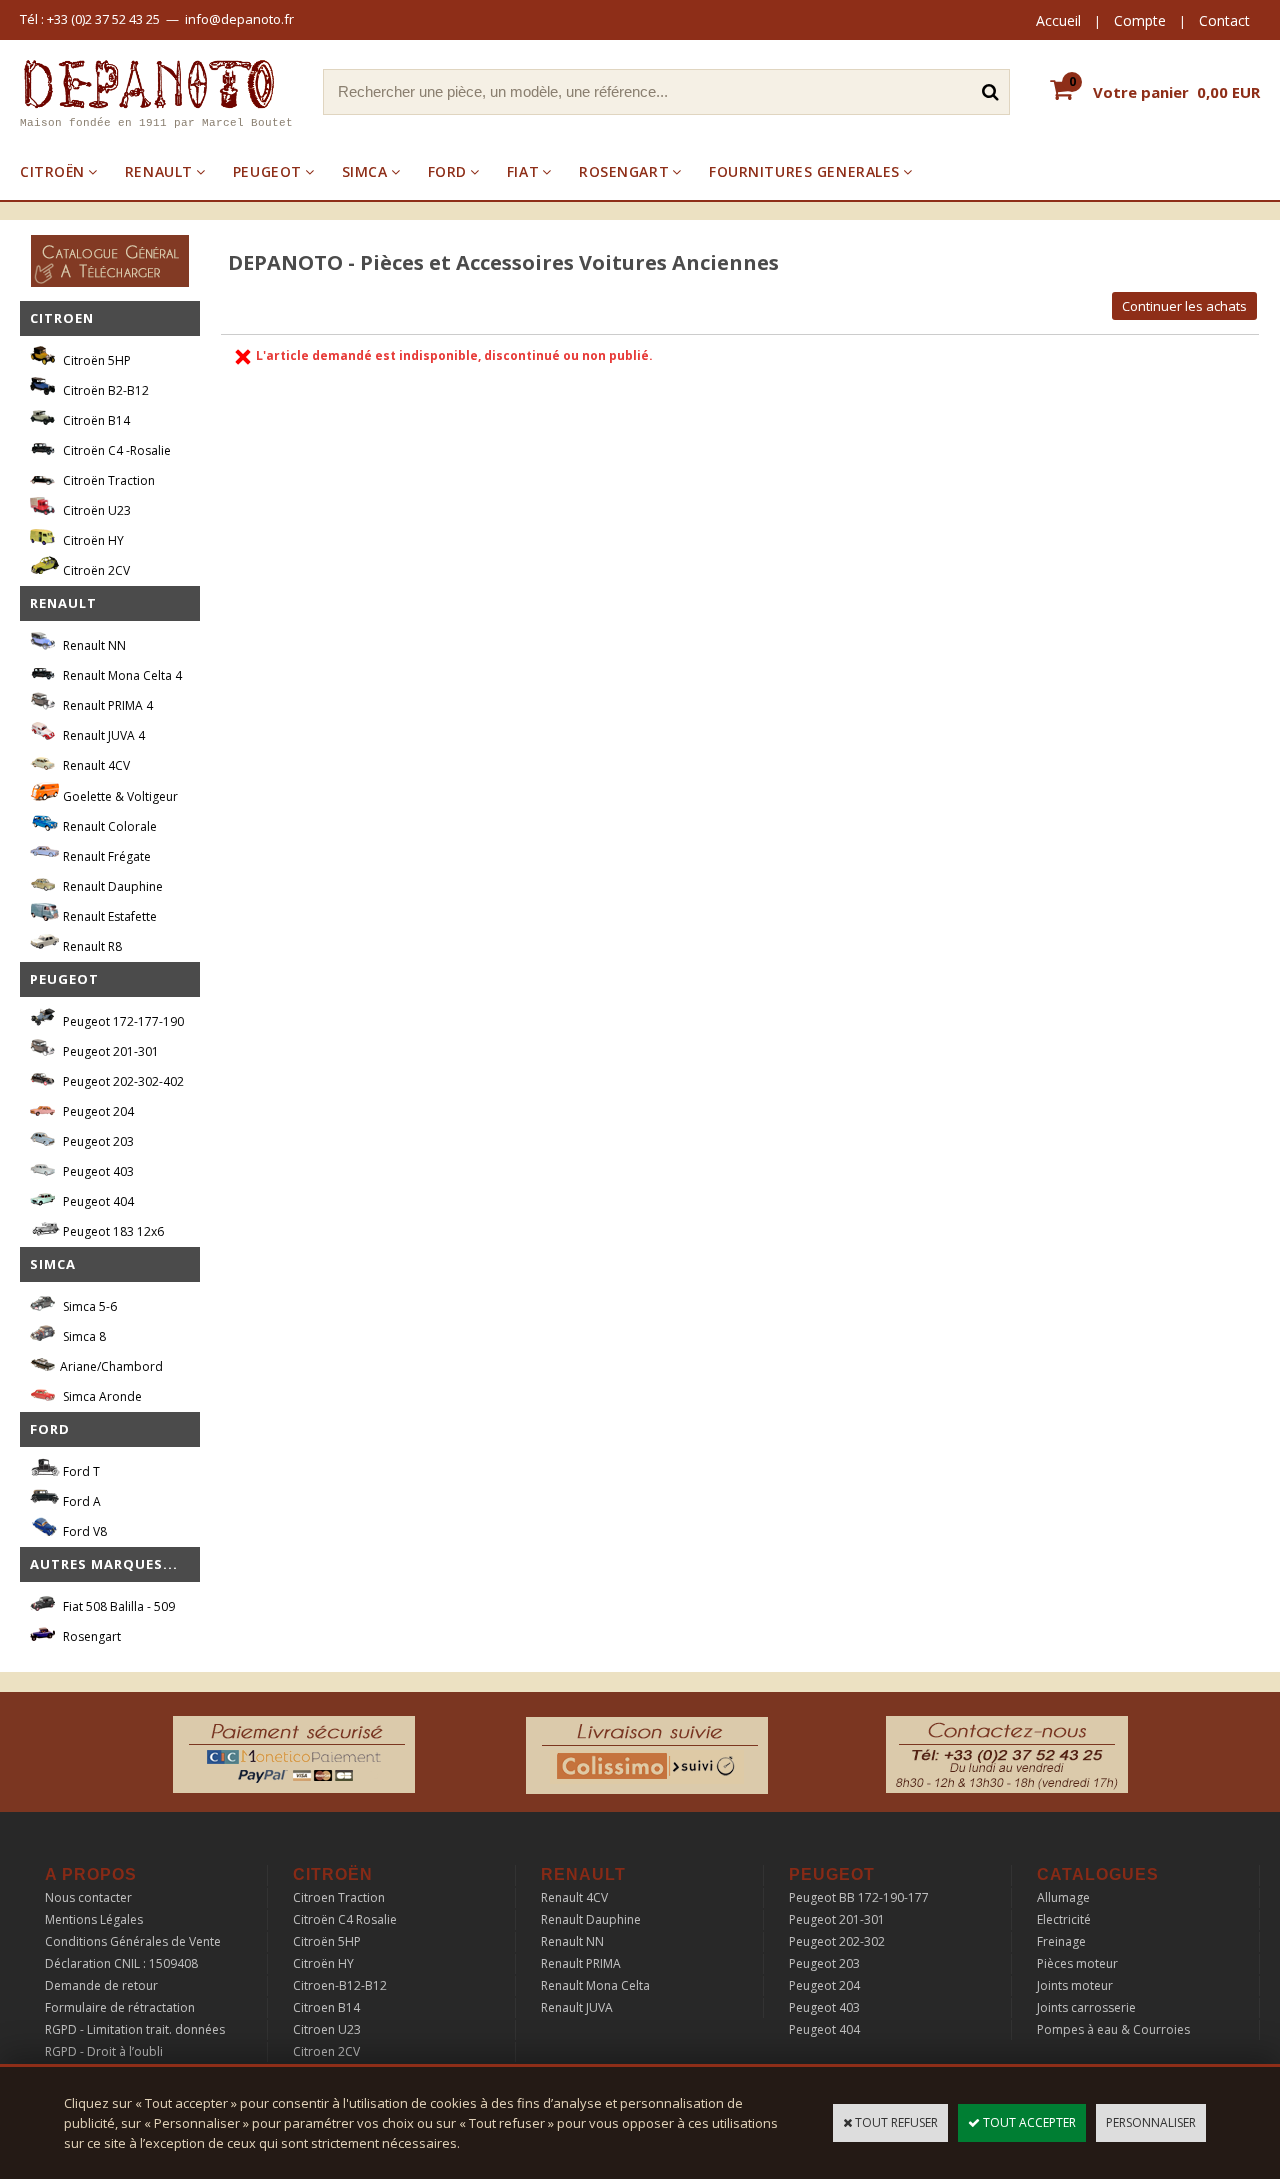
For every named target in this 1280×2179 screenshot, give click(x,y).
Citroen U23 (327, 2029)
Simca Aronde (101, 1396)
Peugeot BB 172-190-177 (859, 1897)
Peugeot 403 (97, 1171)
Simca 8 (83, 1336)
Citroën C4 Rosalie (345, 1919)
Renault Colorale (108, 826)
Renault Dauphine (111, 886)
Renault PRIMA (581, 1963)
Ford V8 (83, 1531)
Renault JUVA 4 (102, 735)
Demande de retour (101, 1985)
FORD (447, 171)
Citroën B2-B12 (104, 390)
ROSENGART (624, 171)
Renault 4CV (95, 765)
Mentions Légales (94, 1919)
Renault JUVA (577, 2007)
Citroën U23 (95, 510)
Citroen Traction (339, 1897)
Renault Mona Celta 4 (121, 675)
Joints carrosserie (1086, 2007)
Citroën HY (92, 540)
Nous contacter (88, 1897)
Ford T (80, 1471)
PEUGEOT (267, 171)
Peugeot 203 (97, 1141)
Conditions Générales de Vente (133, 1941)
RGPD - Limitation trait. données (135, 2029)
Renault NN (93, 645)
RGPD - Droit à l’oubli (104, 2051)
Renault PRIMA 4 (106, 705)
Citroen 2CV (326, 2051)
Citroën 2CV (95, 570)
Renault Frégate (105, 856)
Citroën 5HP (95, 360)
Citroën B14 (95, 420)
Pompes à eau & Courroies (1113, 2029)
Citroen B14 (326, 2007)
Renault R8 (91, 946)
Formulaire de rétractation (120, 2007)
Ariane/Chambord (111, 1366)
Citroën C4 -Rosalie (115, 450)
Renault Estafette (108, 916)
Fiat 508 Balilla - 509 (117, 1606)
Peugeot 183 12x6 (112, 1231)
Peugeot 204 (97, 1111)
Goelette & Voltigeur (119, 796)
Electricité (1064, 1919)
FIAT (523, 171)
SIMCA (365, 171)
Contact (1224, 20)
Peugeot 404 (97, 1201)
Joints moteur (1075, 1985)
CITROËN (52, 171)
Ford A (80, 1501)
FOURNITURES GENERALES (804, 171)
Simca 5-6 (88, 1306)
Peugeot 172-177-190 (122, 1021)
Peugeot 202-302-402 (122, 1081)
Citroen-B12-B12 (340, 1985)
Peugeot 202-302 (837, 1941)
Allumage (1063, 1897)
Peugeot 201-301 (109, 1051)
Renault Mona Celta (595, 1985)
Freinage (1061, 1941)
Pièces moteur (1077, 1963)
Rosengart (90, 1636)
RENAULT (159, 171)
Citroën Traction (107, 480)
